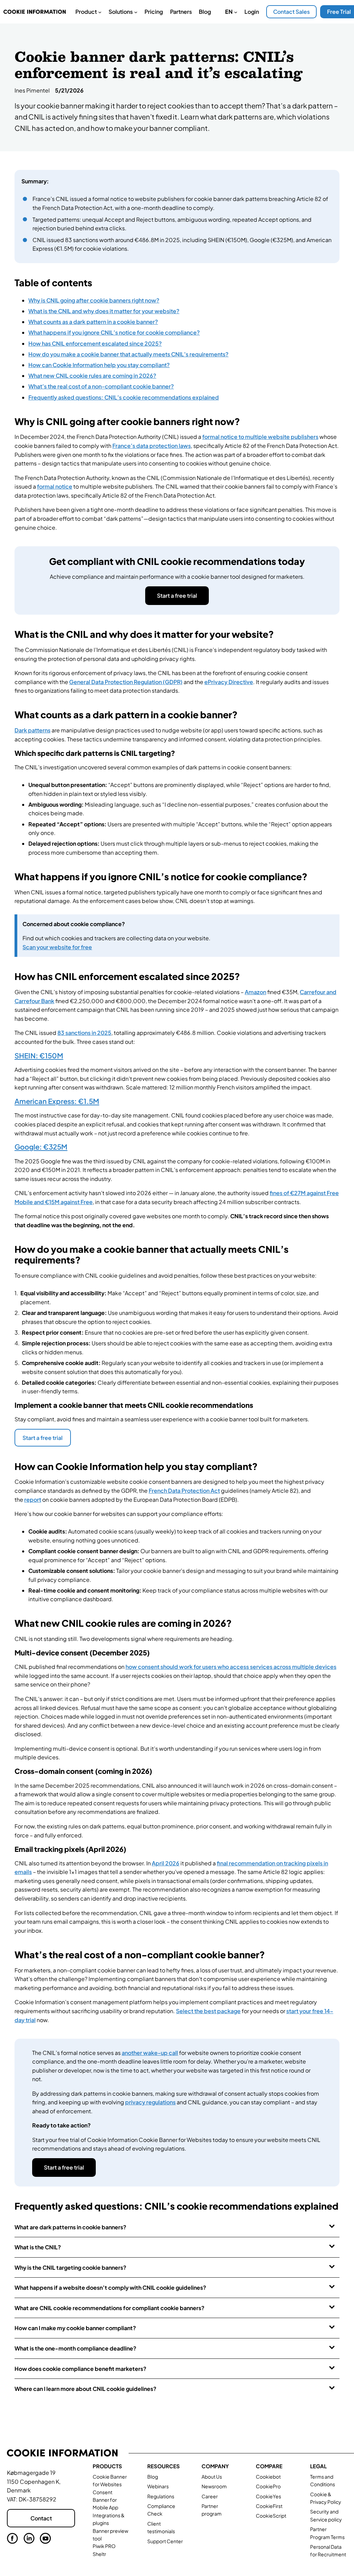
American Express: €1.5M (57, 1101)
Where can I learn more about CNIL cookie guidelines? (85, 2389)
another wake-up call (150, 2053)
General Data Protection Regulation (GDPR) (126, 682)
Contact (41, 2518)
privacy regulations (150, 2102)
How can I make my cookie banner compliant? (75, 2328)
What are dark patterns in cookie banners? (70, 2227)
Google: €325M (41, 1147)
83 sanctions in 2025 (84, 1033)
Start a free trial (177, 595)
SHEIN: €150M (39, 1056)
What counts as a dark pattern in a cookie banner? (93, 322)
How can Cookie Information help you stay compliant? (99, 365)
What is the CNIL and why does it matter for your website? (104, 311)
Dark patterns (32, 730)
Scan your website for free (57, 947)
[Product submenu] (100, 12)
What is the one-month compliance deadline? (75, 2348)
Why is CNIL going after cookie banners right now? (94, 300)
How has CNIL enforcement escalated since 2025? (95, 343)
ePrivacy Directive (229, 682)
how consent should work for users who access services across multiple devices (231, 1667)
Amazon (255, 992)
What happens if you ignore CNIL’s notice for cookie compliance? (114, 332)
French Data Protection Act (184, 1491)
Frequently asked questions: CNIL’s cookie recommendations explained (124, 397)
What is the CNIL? (38, 2247)
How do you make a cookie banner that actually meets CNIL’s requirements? (128, 354)
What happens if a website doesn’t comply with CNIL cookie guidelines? (110, 2287)
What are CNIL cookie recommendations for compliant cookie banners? (109, 2308)
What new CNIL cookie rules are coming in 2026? (92, 376)
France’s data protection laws (152, 446)
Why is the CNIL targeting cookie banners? (70, 2267)
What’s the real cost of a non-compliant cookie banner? (101, 386)
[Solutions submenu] (136, 12)
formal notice (55, 486)
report (33, 1500)
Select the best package (208, 2011)
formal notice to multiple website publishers (260, 437)
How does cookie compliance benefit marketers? (80, 2369)
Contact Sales (291, 12)
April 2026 (166, 1863)
